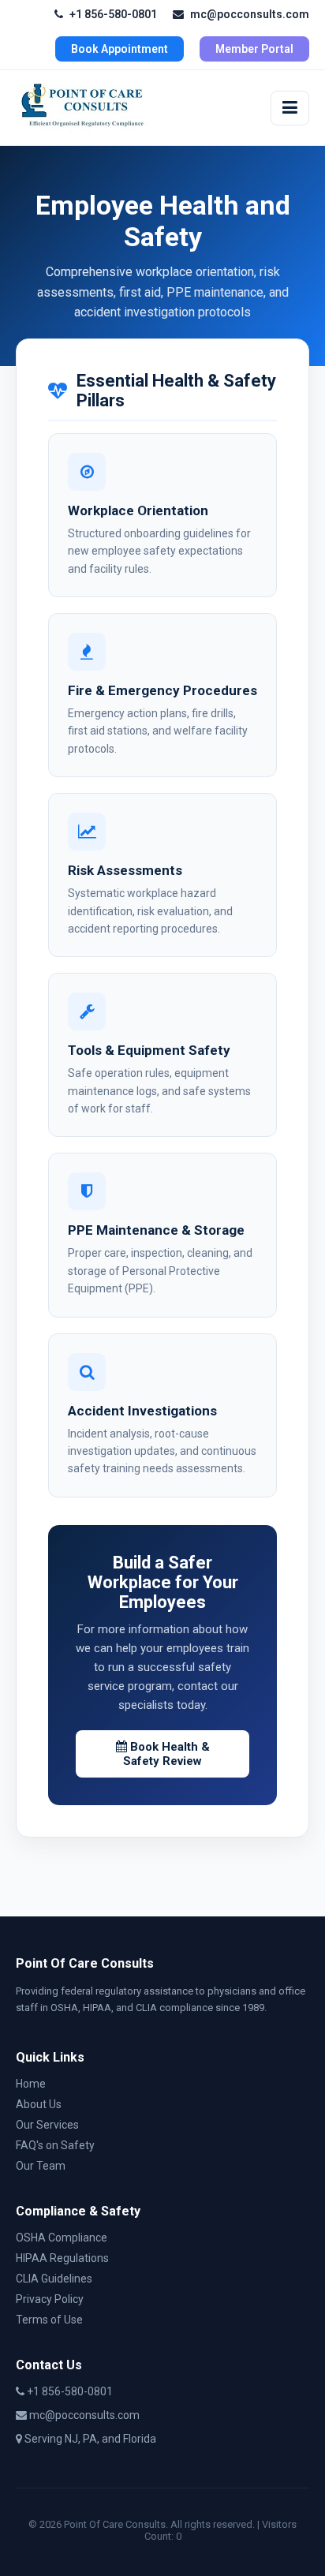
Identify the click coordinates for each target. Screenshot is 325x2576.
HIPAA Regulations (62, 2258)
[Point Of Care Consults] (82, 108)
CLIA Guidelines (54, 2279)
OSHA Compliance (62, 2238)
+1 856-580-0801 (113, 14)
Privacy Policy (50, 2299)
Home (31, 2084)
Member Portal (254, 49)
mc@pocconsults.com (250, 14)
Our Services (47, 2125)
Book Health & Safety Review (166, 1754)
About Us (39, 2104)
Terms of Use (49, 2320)
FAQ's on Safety (55, 2145)
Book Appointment (120, 49)
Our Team (41, 2166)
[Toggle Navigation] (290, 108)
